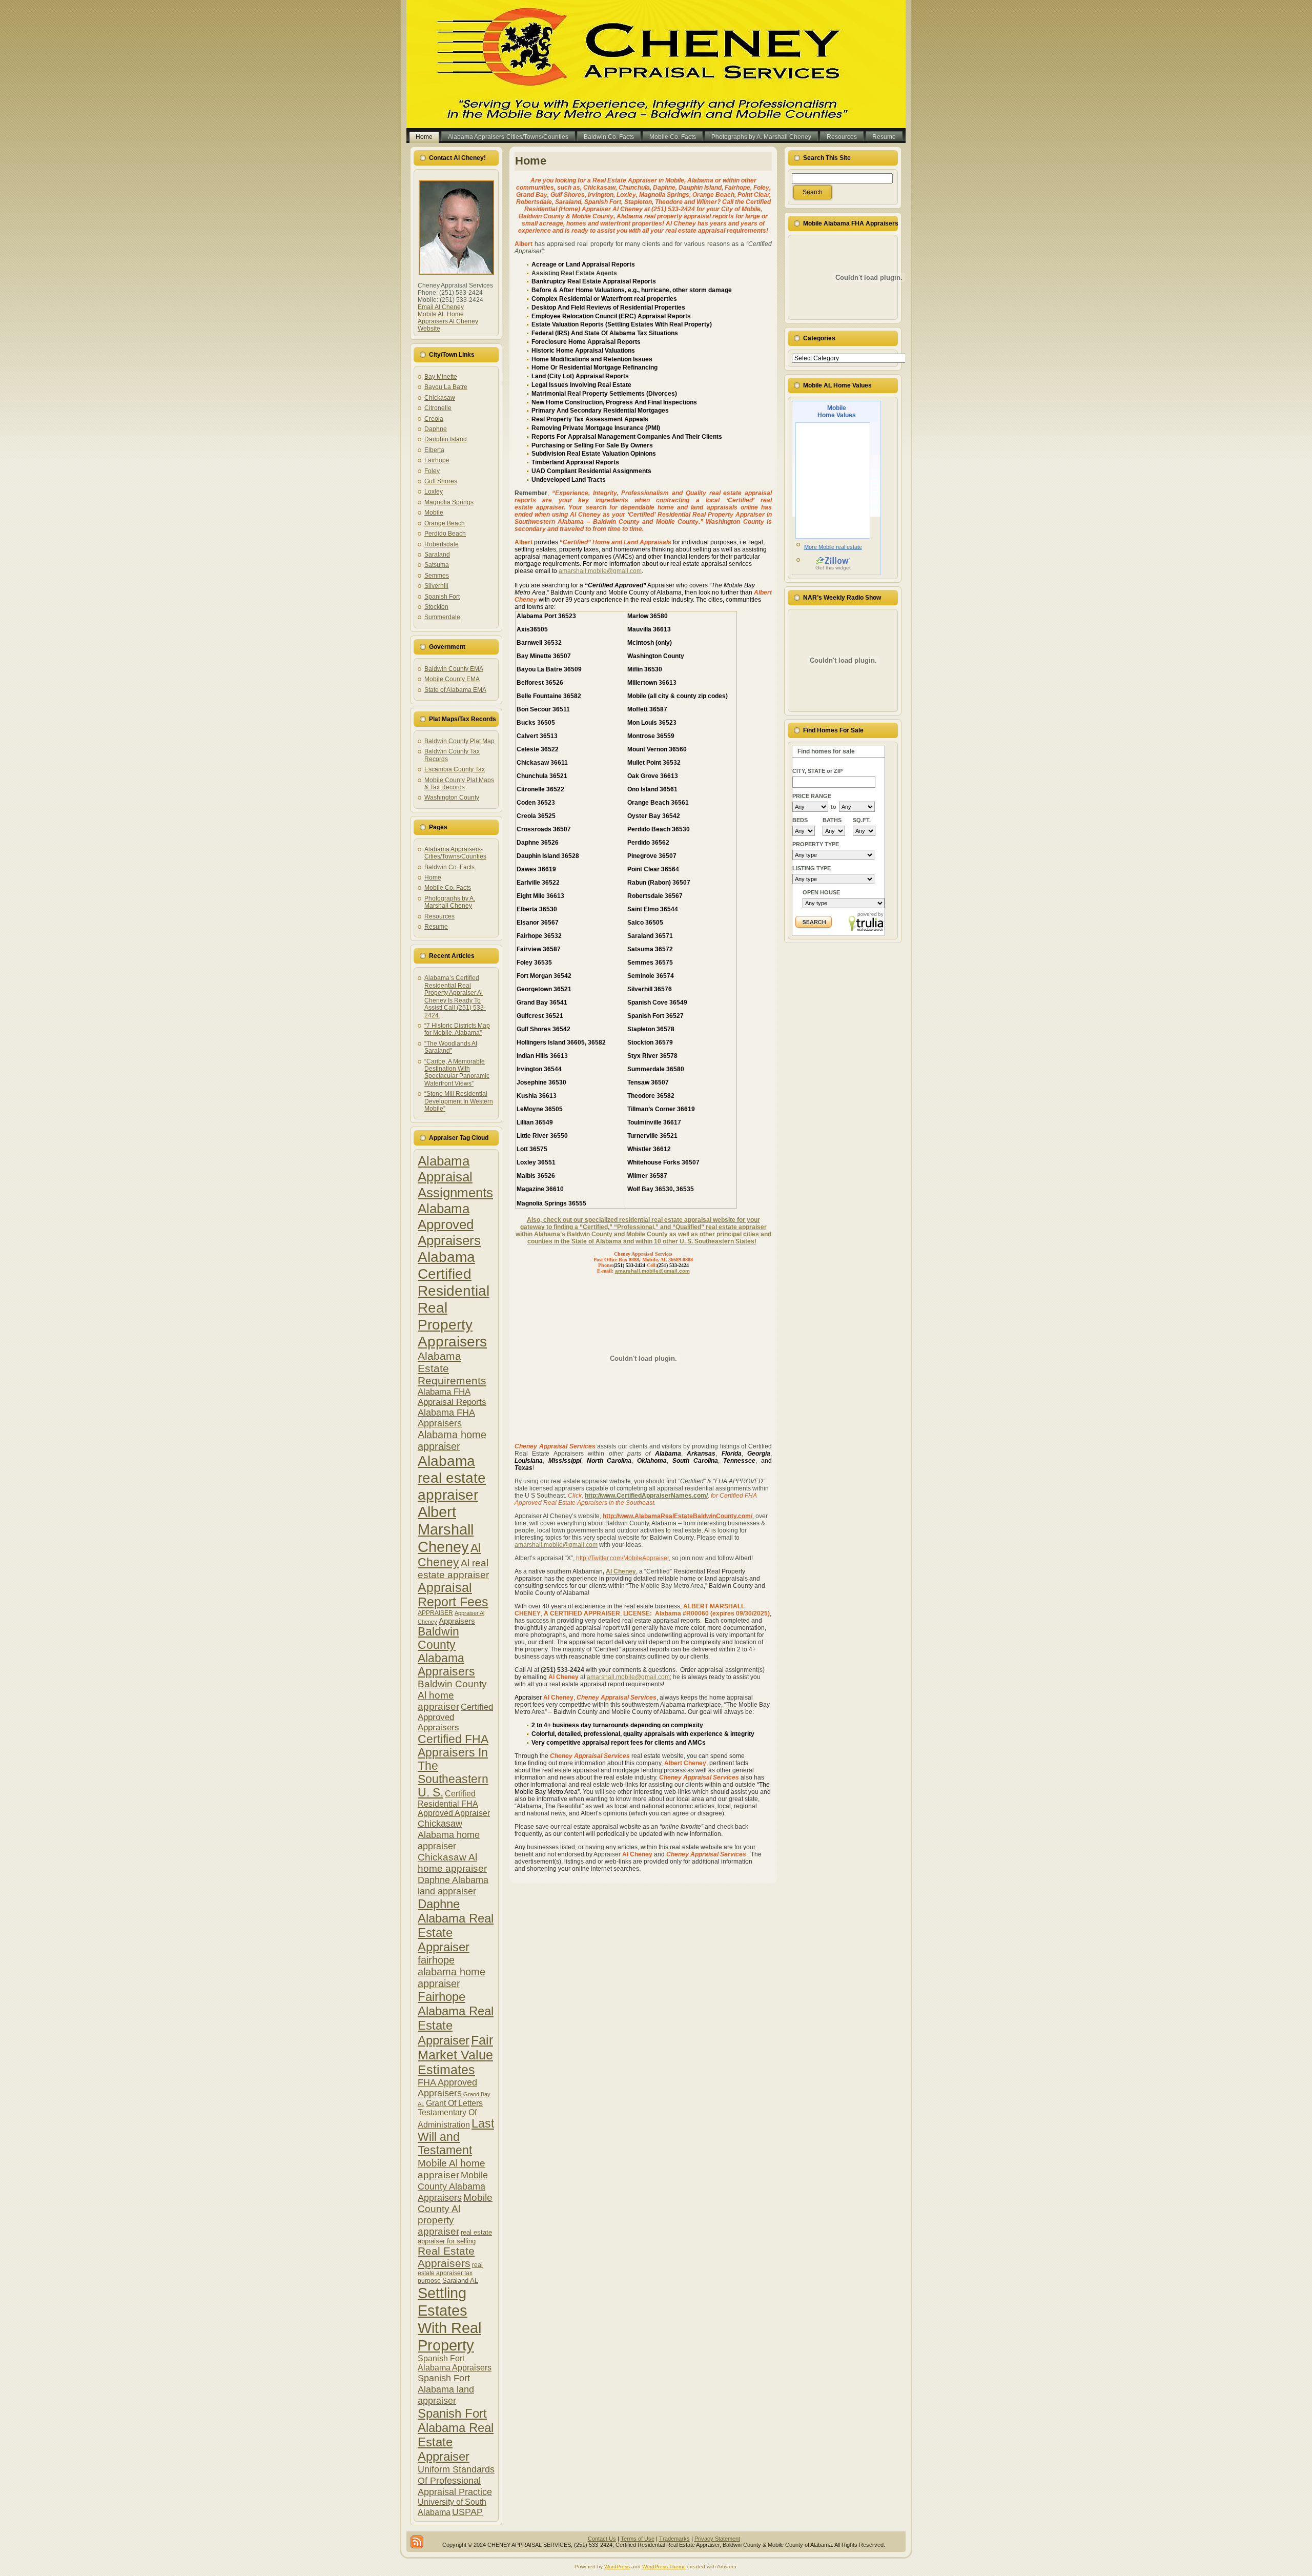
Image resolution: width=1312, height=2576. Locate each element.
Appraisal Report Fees (453, 1595)
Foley (432, 471)
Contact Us (602, 2539)
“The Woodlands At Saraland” (451, 1047)
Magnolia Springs (449, 502)
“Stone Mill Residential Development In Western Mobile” (459, 1101)
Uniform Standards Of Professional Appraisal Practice (456, 2480)
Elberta (434, 450)
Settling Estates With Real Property (449, 2319)
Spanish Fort (442, 597)
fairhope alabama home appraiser (452, 1972)
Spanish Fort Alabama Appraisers (455, 2363)
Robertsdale (442, 544)
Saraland (437, 555)
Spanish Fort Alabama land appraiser (446, 2389)
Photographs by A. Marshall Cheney (450, 902)
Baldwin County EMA (454, 669)
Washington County (452, 798)
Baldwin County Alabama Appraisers (446, 1652)
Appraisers (457, 1621)
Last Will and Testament (456, 2137)
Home (433, 877)
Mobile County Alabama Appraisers (453, 2186)
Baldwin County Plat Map (459, 741)
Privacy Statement (717, 2539)
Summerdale (442, 617)
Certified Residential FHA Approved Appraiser (454, 1803)
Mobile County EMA (452, 679)
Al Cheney (621, 1571)
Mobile (434, 513)
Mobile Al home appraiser (452, 2169)
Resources (439, 916)
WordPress (617, 2567)
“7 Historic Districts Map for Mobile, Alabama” (457, 1029)
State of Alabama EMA (455, 690)
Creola (434, 419)
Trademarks (674, 2539)
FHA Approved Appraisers (447, 2088)
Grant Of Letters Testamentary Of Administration (450, 2114)
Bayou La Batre (446, 387)
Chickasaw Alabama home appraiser (449, 1835)
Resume (436, 927)
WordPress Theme (664, 2567)
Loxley (434, 492)
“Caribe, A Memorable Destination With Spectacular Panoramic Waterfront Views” (457, 1072)
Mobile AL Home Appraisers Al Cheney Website (448, 321)
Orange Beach (445, 523)
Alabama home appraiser (452, 1440)
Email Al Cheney (441, 307)
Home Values (837, 412)
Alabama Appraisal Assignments (455, 1177)
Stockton (436, 607)
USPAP (467, 2512)
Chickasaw (440, 398)
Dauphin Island (446, 439)
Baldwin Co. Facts (449, 867)
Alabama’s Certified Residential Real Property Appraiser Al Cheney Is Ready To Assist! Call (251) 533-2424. (455, 996)
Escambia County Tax (455, 769)
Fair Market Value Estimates (455, 2055)
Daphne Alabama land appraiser (453, 1885)
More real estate (833, 547)
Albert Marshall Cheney (446, 1529)
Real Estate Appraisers (446, 2257)
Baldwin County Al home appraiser (452, 1695)
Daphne (436, 429)
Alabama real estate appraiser (452, 1478)
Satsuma (437, 565)
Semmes (437, 576)
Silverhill (436, 586)
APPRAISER (435, 1613)
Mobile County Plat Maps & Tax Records (459, 784)
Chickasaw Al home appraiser (452, 1863)
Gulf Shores (441, 481)
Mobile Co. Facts (448, 888)
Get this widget (833, 568)
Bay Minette (441, 377)
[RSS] (417, 2542)
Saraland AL (460, 2281)
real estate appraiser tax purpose (450, 2273)
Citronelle (438, 408)
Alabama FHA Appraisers (446, 1418)
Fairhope (437, 460)
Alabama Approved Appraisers (449, 1224)
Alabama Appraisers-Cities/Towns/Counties (455, 853)
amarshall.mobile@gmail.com (600, 571)
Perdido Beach (445, 534)
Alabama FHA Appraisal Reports (452, 1397)
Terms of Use (638, 2539)
